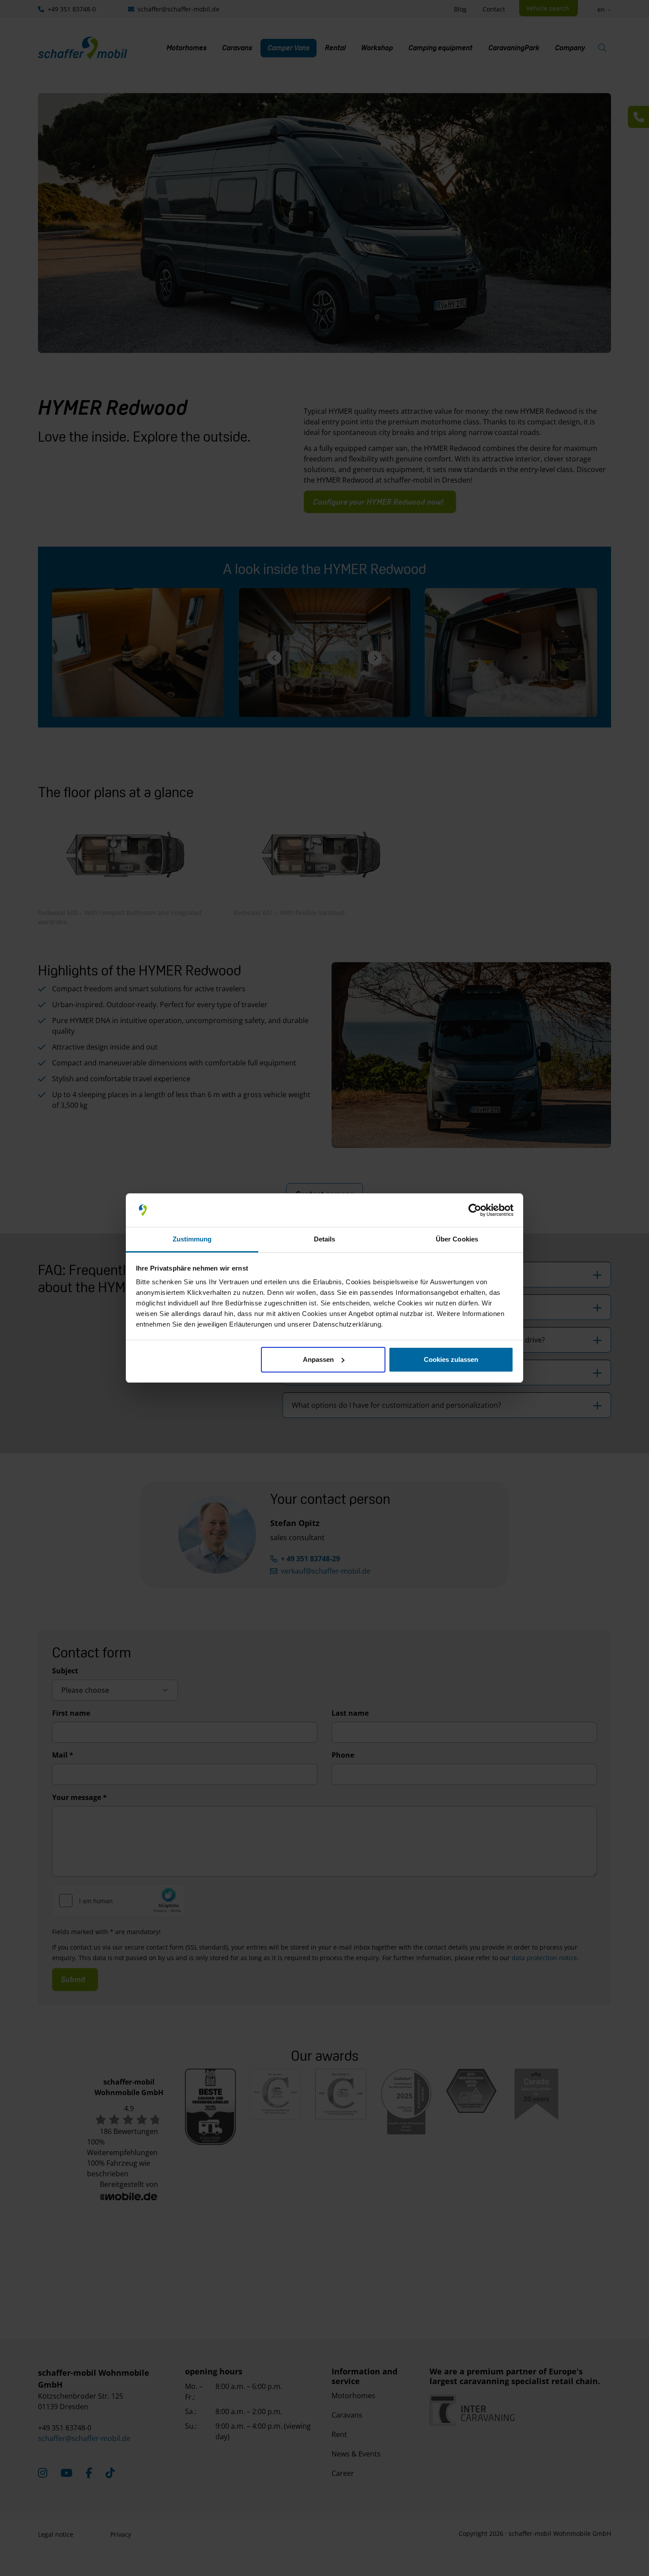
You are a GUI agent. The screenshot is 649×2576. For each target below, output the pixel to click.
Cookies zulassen (451, 1359)
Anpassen (318, 1359)
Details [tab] (325, 1239)
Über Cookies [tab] (457, 1239)
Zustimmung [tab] (192, 1239)
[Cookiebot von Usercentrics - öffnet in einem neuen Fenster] (475, 1210)
